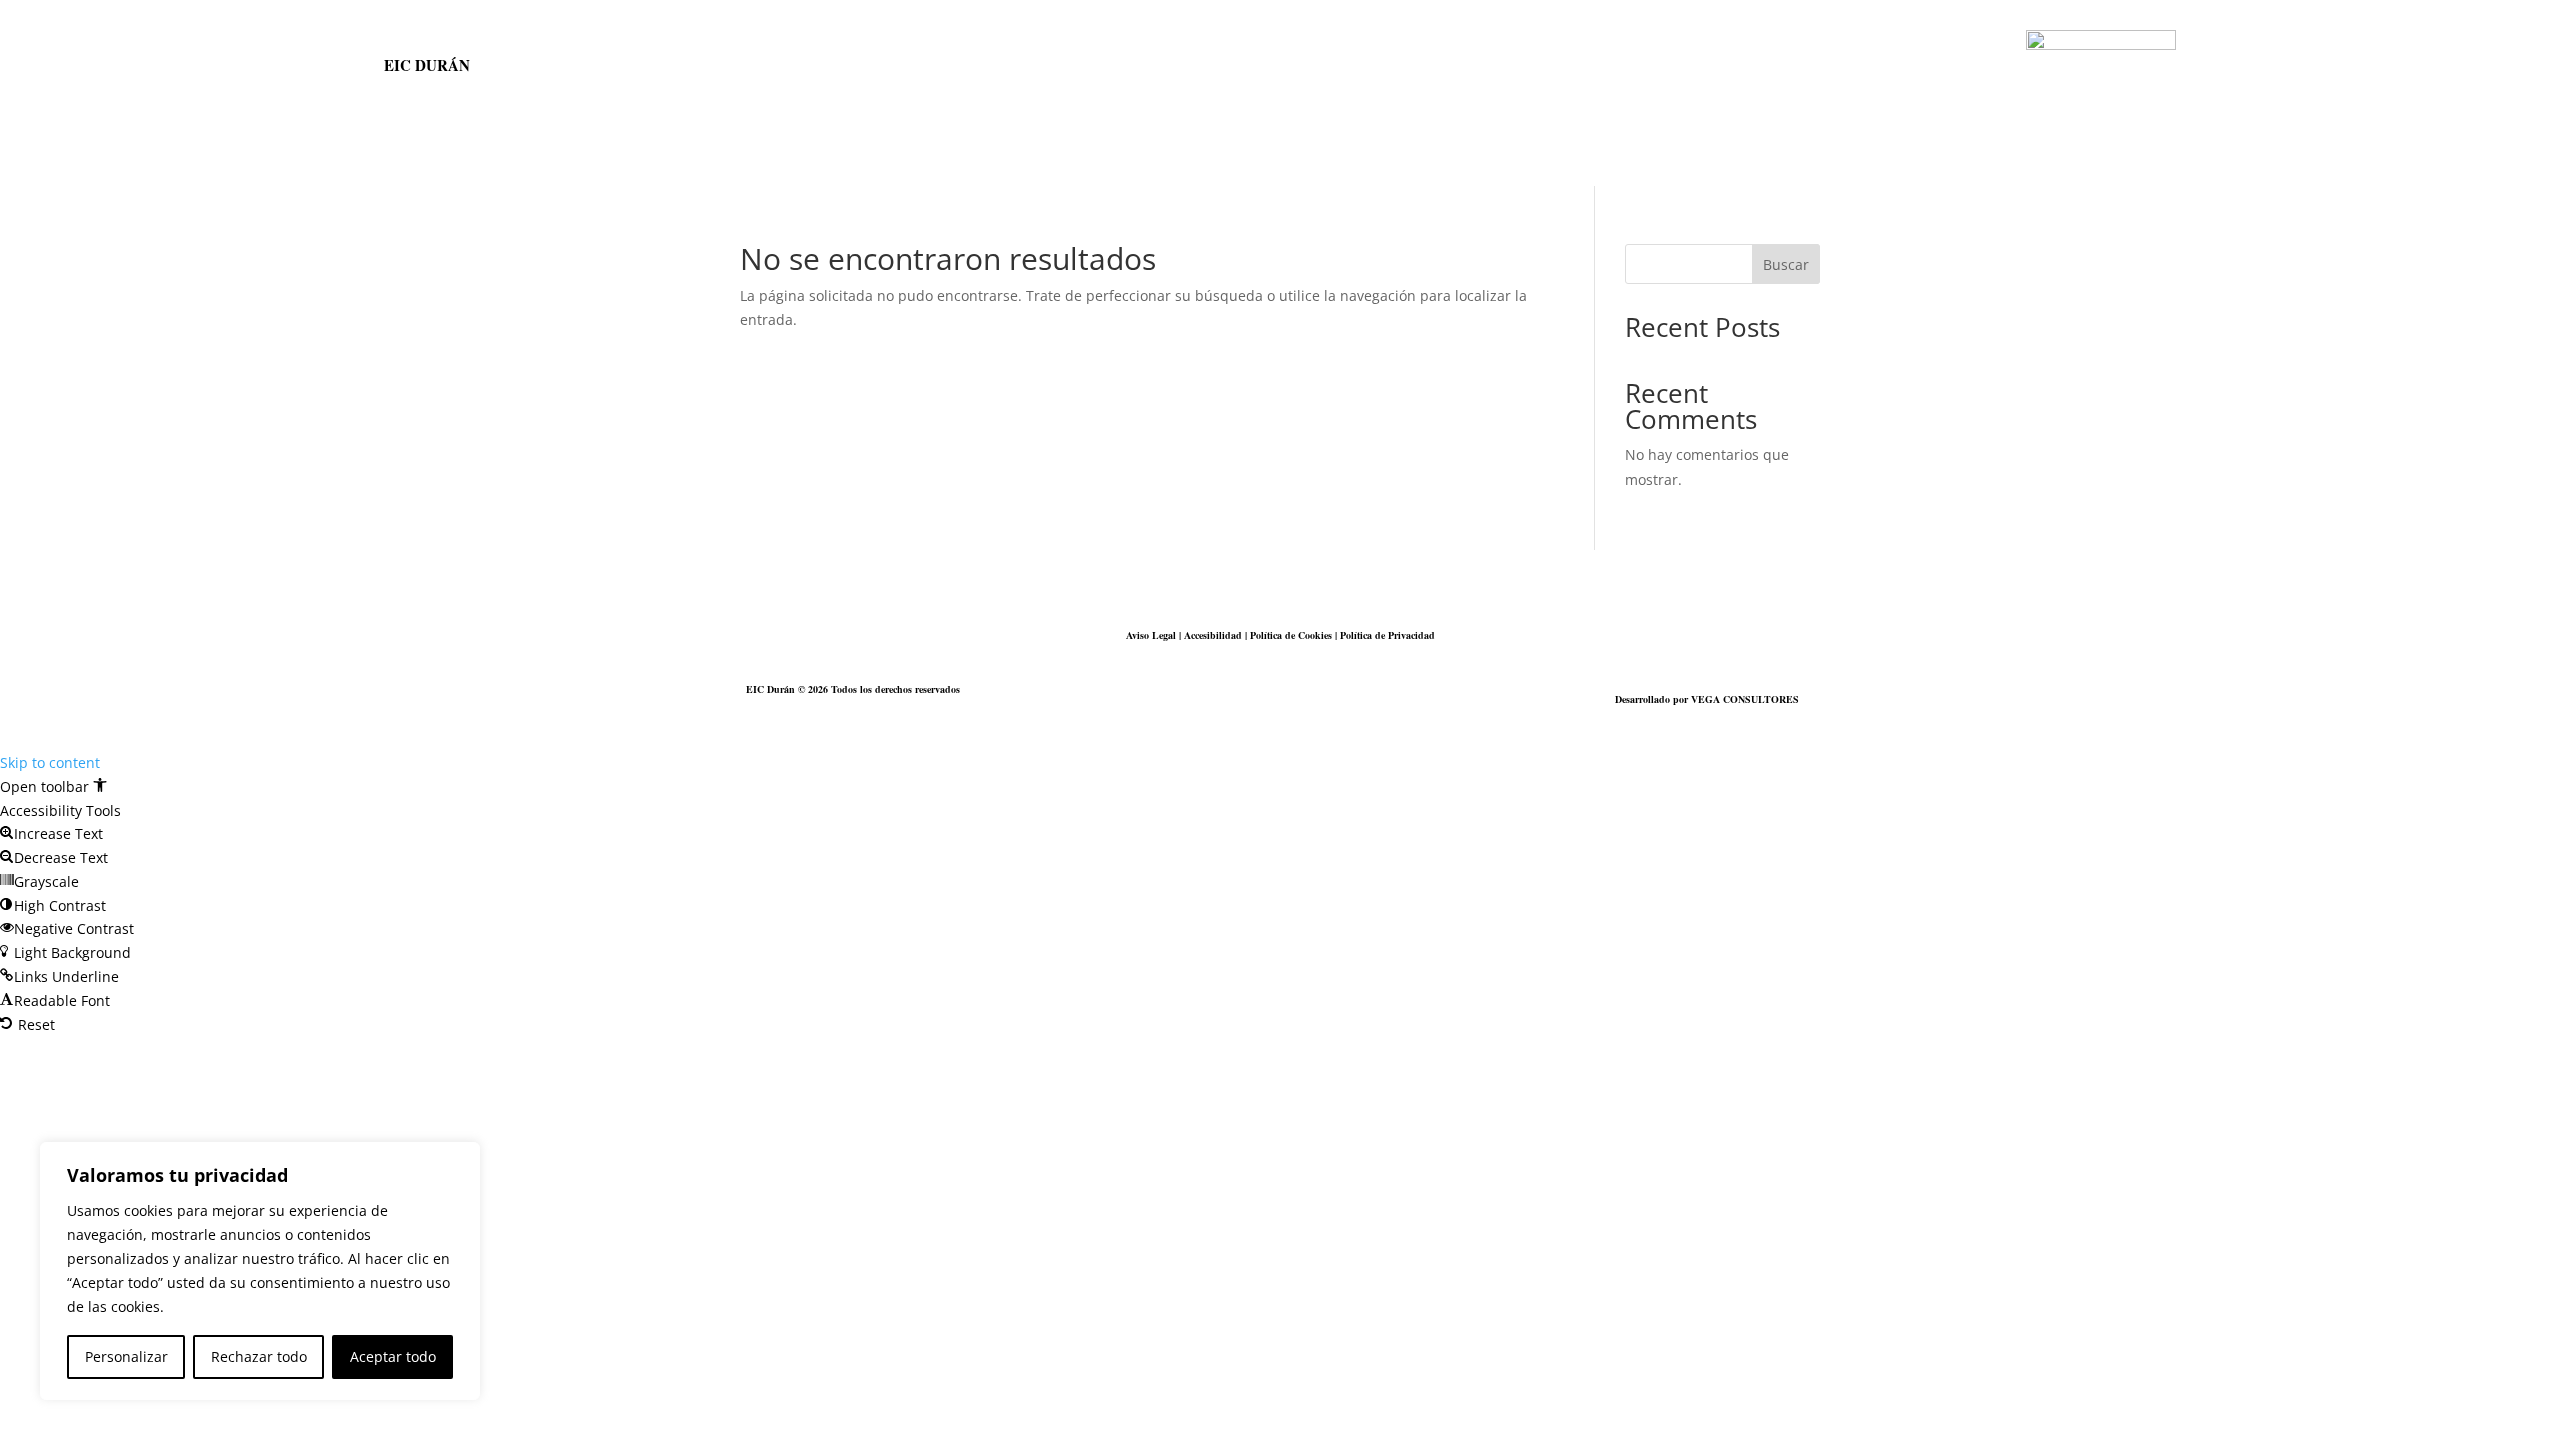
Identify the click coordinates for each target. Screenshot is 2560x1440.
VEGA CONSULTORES (1745, 699)
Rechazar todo (259, 1356)
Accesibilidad (1213, 635)
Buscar (1786, 264)
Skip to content (50, 762)
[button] (53, 786)
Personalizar (126, 1356)
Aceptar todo (393, 1356)
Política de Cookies (1291, 635)
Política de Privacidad (1387, 635)
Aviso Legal (1151, 635)
